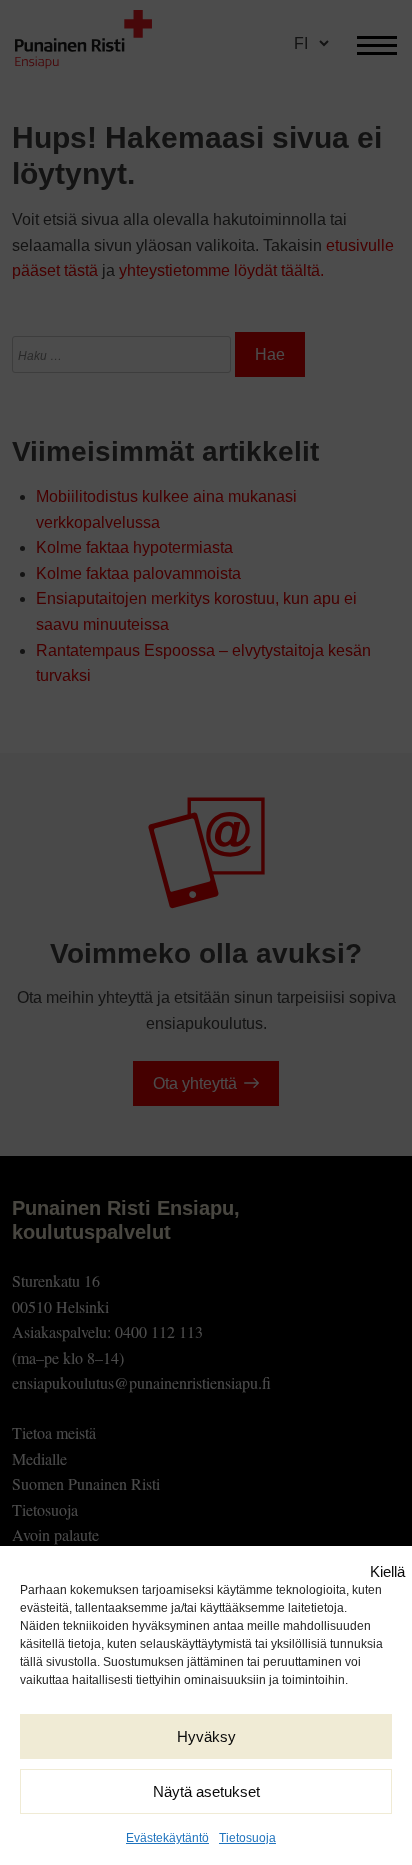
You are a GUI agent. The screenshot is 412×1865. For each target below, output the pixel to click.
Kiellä (387, 1571)
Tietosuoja (247, 1838)
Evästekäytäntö (167, 1838)
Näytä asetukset (206, 1791)
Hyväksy (206, 1736)
